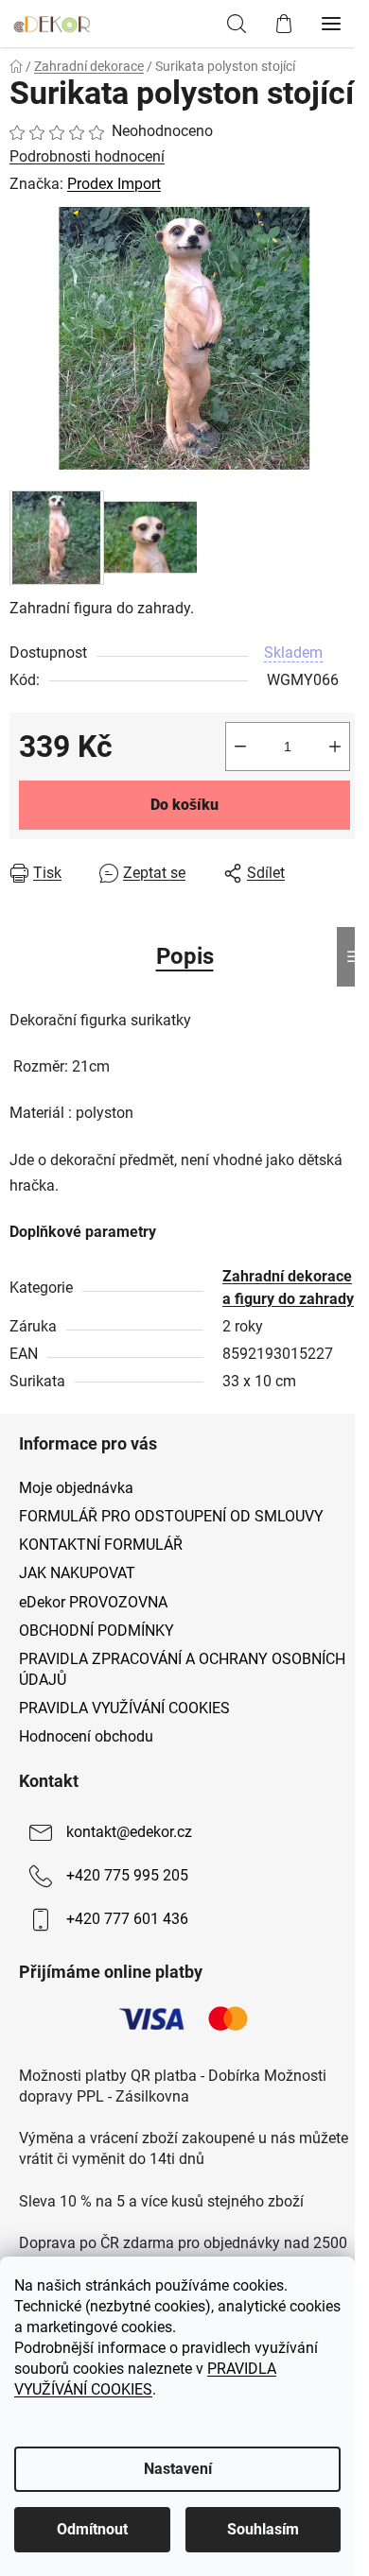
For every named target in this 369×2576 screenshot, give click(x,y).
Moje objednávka (76, 1488)
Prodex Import (114, 184)
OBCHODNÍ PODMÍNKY (97, 1631)
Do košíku (184, 805)
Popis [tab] (185, 956)
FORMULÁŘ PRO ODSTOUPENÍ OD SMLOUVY (171, 1516)
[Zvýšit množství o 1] (335, 747)
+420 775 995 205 (127, 1875)
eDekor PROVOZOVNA (93, 1602)
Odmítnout (92, 2529)
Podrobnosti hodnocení (87, 156)
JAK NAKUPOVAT (77, 1573)
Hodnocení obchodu (86, 1736)
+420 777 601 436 (127, 1919)
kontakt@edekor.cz (129, 1832)
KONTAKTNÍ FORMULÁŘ (101, 1545)
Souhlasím (263, 2529)
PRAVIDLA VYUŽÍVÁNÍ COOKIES (124, 1708)
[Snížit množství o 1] (240, 747)
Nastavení (178, 2469)
